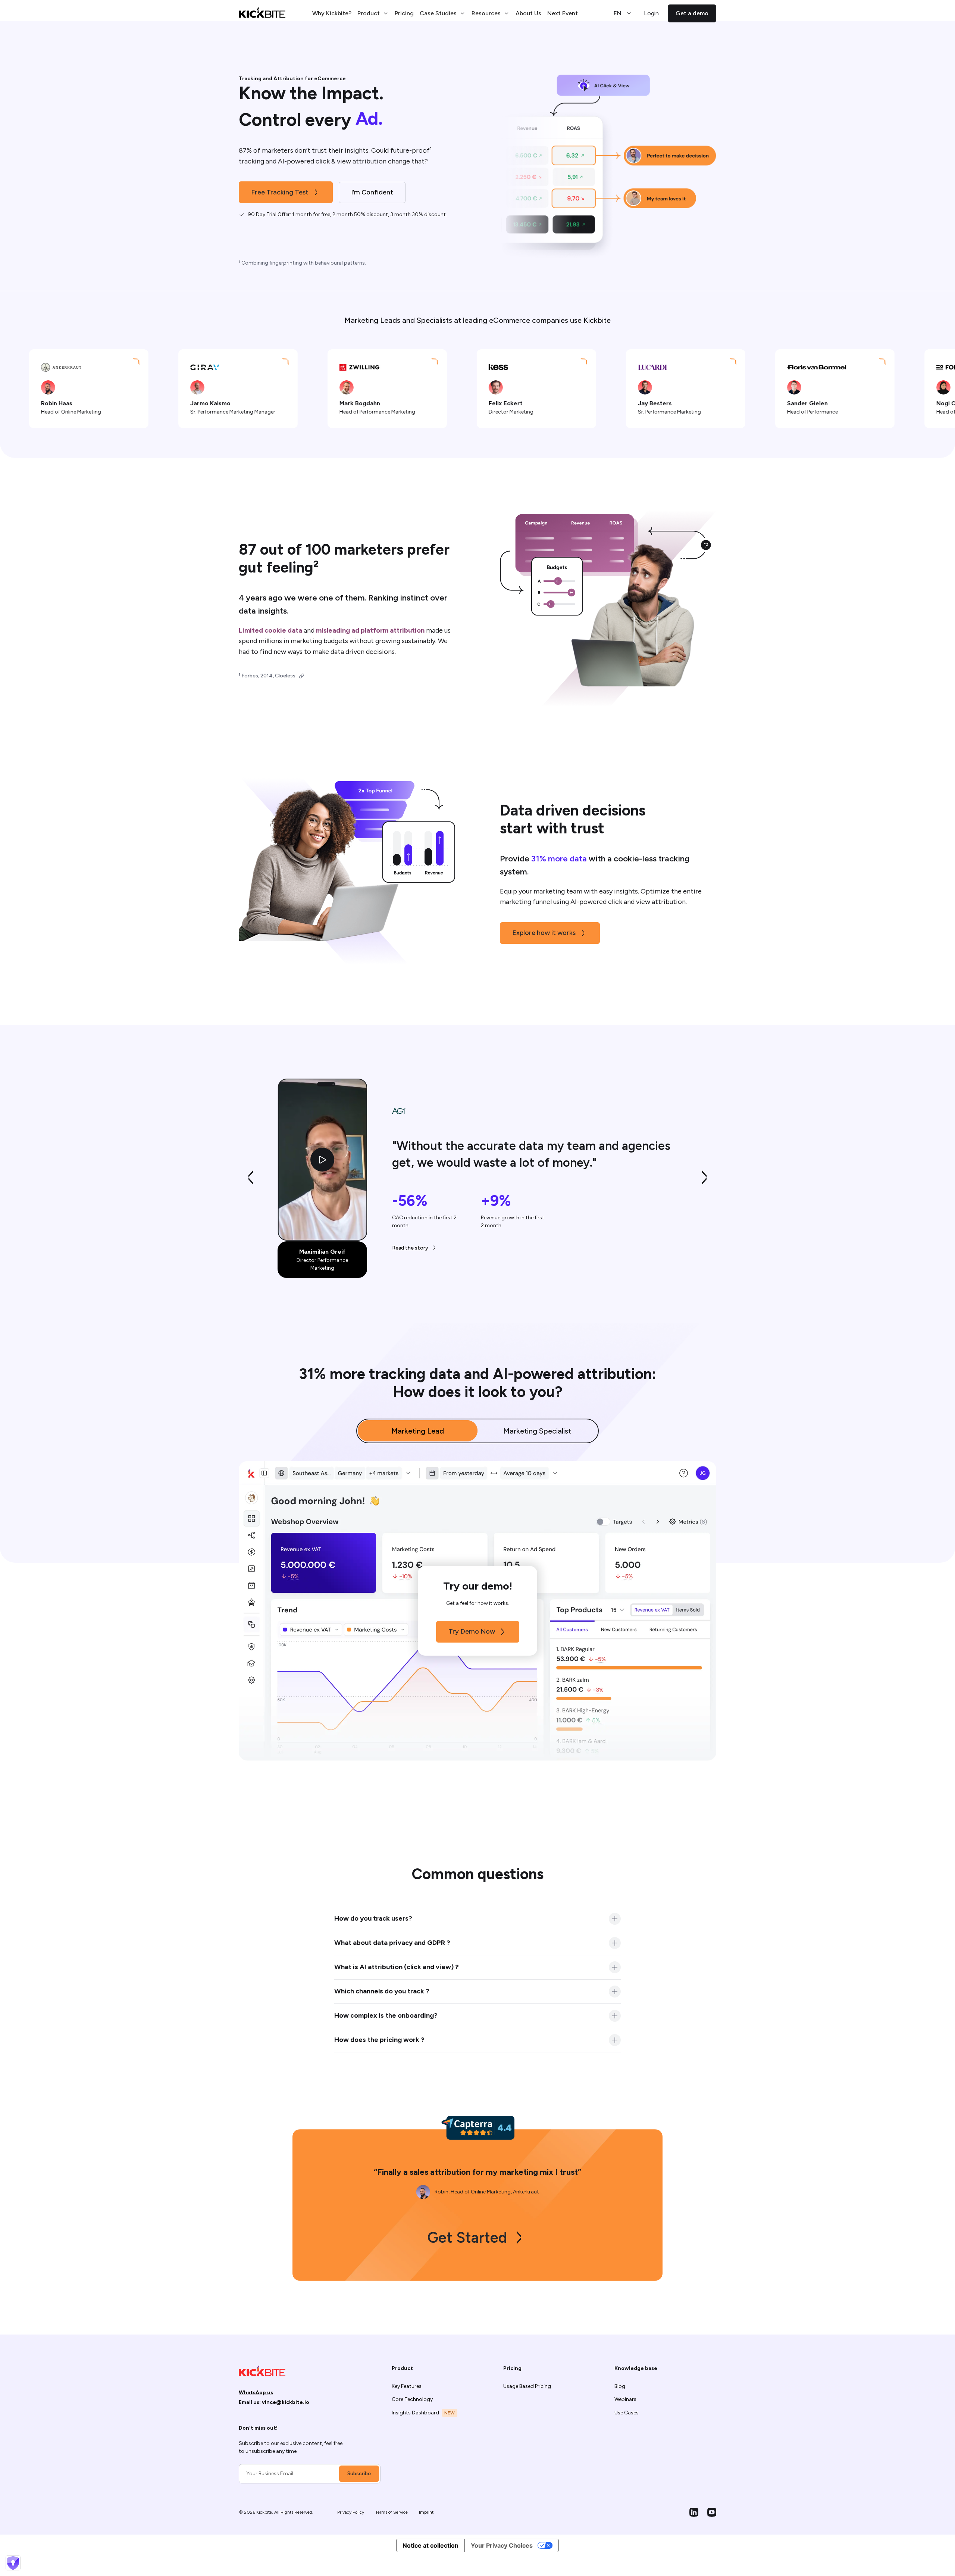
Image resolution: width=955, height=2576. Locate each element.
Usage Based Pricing (527, 2386)
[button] (373, 13)
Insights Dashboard (415, 2413)
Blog (620, 2386)
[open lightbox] (322, 1160)
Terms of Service (392, 2512)
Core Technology (412, 2399)
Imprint (426, 2512)
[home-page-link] (262, 13)
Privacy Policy (351, 2512)
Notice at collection (430, 2545)
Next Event (563, 13)
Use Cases (627, 2413)
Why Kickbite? (332, 13)
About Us (528, 13)
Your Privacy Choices (502, 2545)
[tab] (418, 1431)
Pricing (404, 13)
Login (651, 13)
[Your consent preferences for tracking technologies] (13, 2563)
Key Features (407, 2386)
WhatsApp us (256, 2393)
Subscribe (359, 2474)
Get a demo (692, 13)
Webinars (625, 2399)
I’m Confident (372, 192)
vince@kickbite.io (286, 2402)
